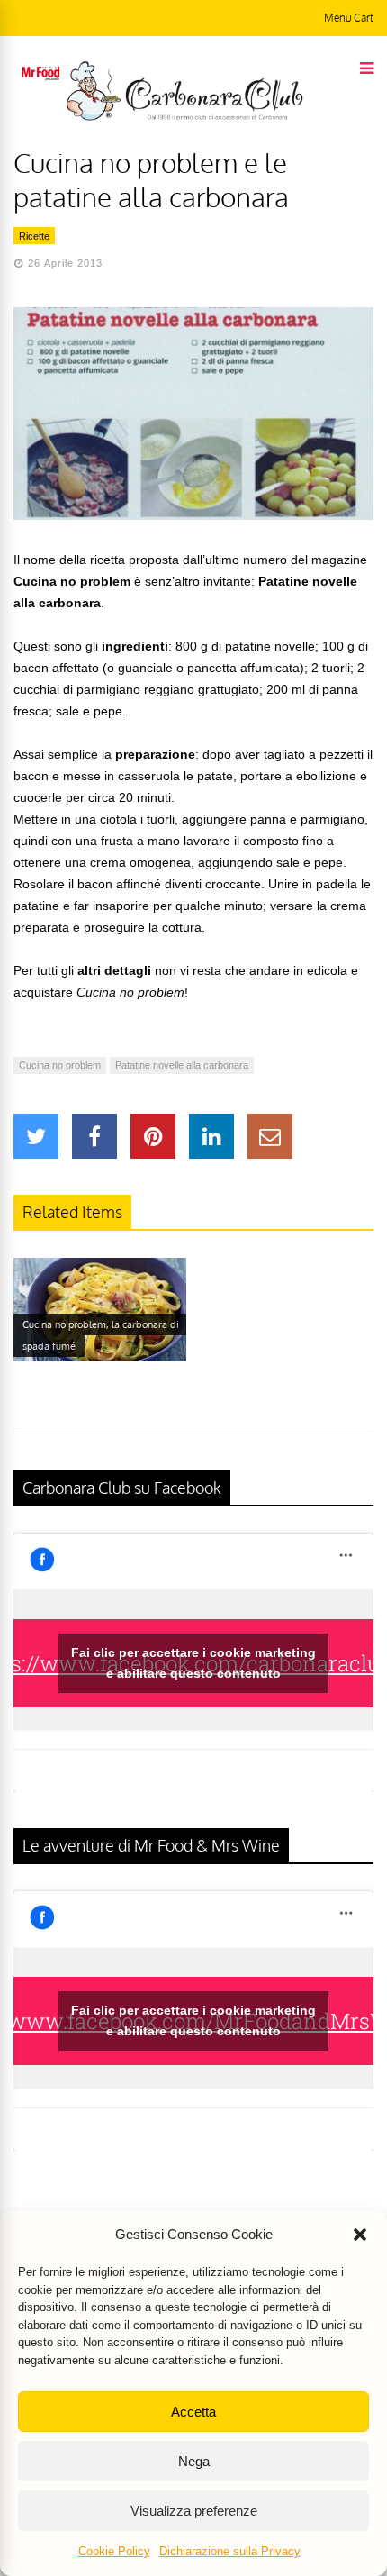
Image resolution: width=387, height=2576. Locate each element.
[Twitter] (36, 1136)
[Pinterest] (153, 1136)
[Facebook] (94, 1136)
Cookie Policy (114, 2551)
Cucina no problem (60, 1065)
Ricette (34, 236)
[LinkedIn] (211, 1136)
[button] (360, 2235)
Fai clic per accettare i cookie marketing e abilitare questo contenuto (193, 1663)
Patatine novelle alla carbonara (182, 1065)
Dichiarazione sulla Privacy (230, 2551)
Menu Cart (349, 18)
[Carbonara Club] (184, 117)
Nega (194, 2461)
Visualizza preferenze (194, 2511)
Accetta (193, 2412)
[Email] (270, 1136)
